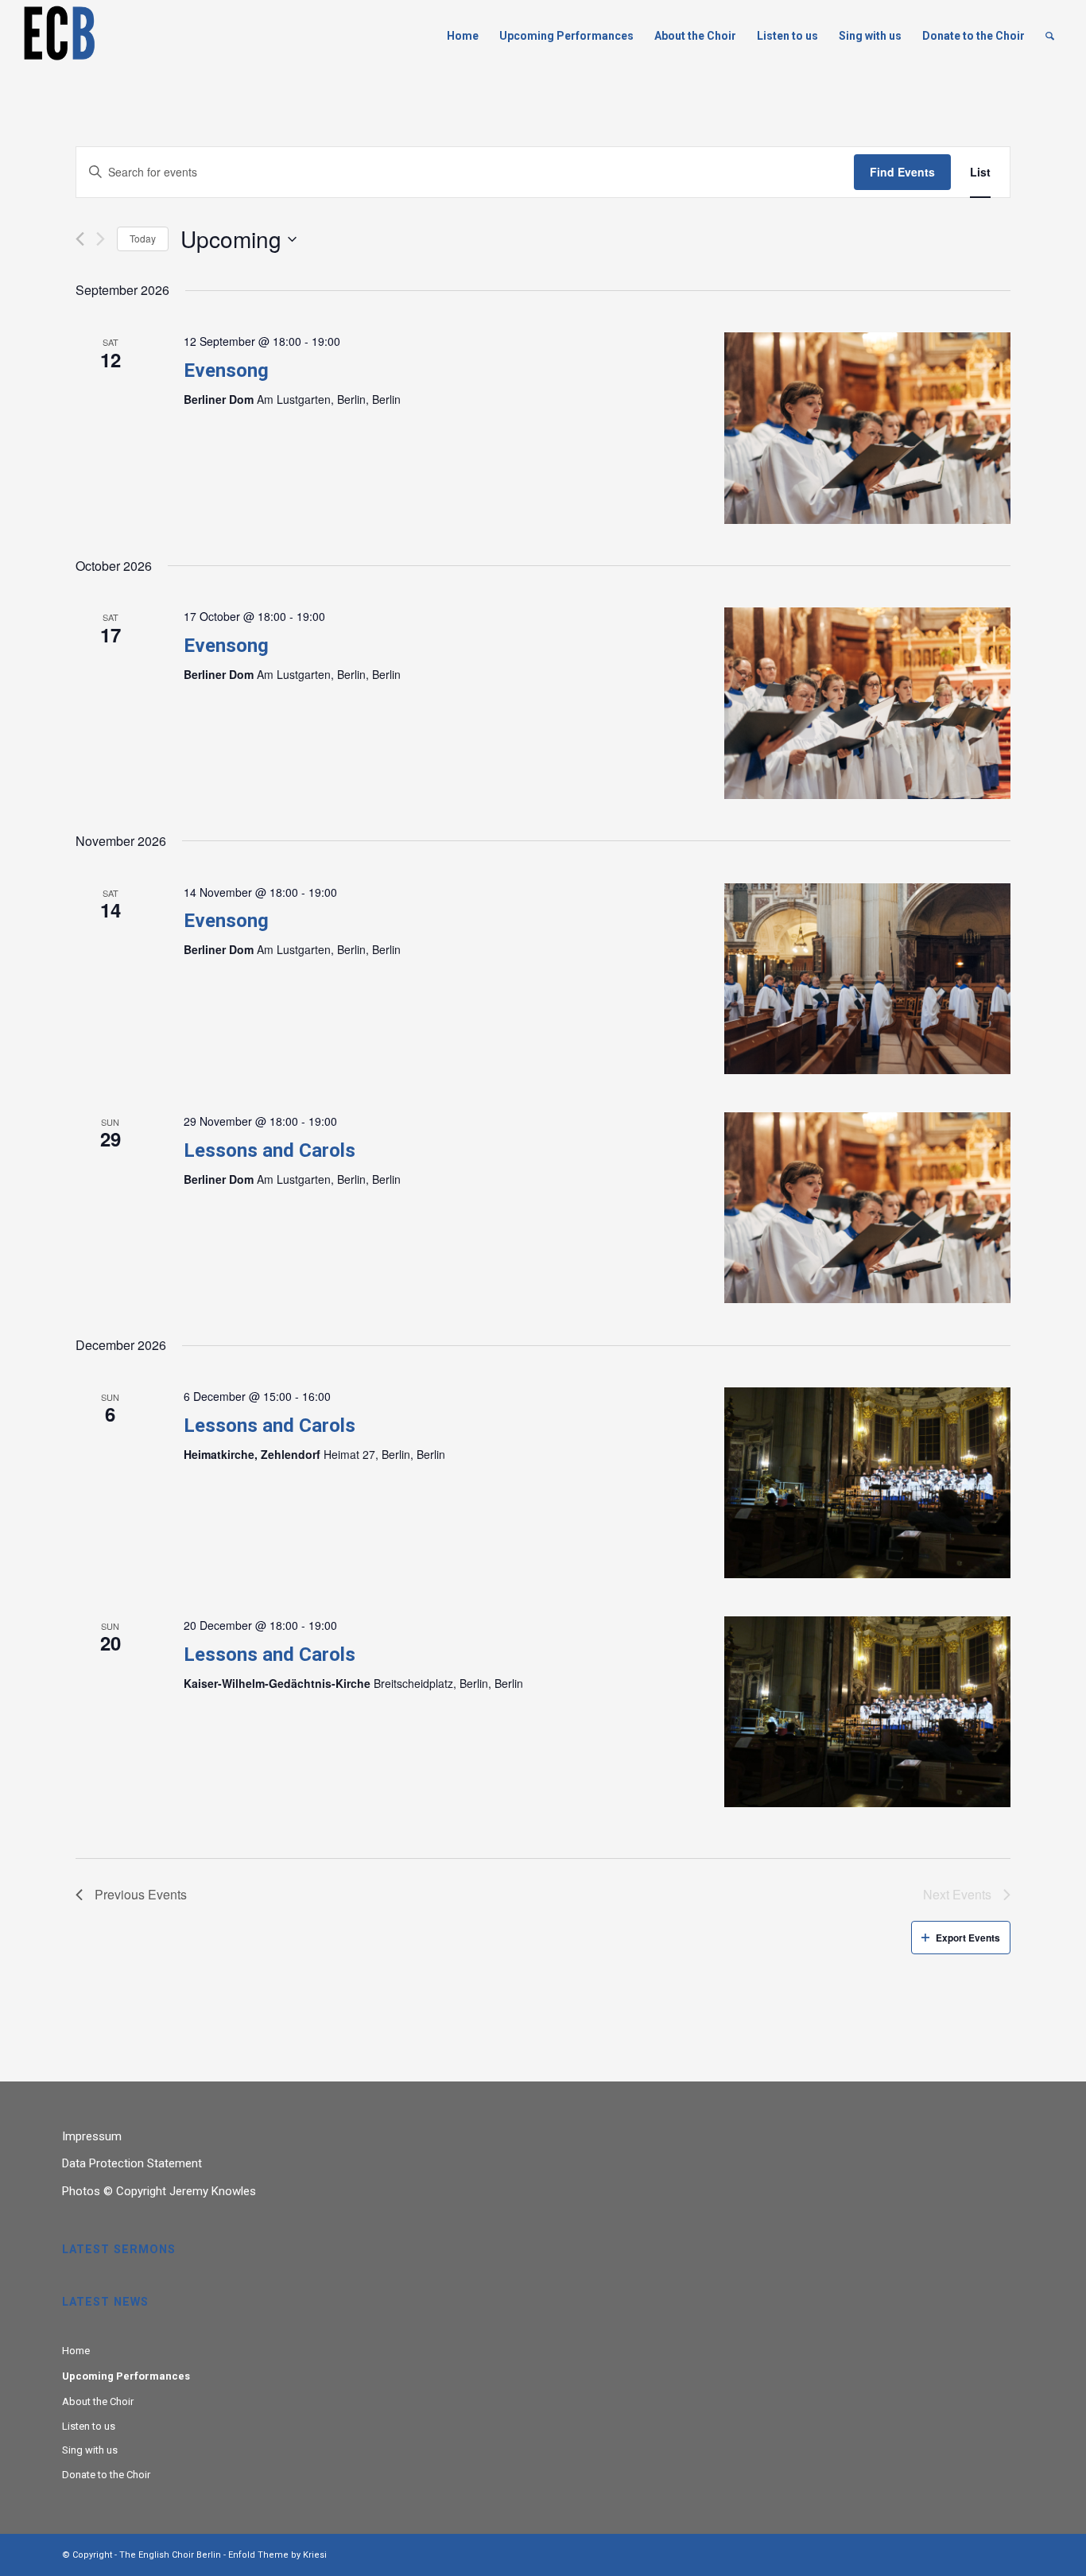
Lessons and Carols (270, 1150)
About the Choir (98, 2401)
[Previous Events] (80, 239)
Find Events (902, 172)
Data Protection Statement (132, 2163)
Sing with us (90, 2450)
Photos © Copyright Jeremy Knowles (159, 2191)
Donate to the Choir (106, 2475)
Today (143, 238)
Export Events (968, 1938)
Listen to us (89, 2426)
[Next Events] (101, 239)
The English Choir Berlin (170, 2555)
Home (76, 2351)
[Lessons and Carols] (867, 1208)
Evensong (226, 370)
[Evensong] (867, 428)
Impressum (92, 2136)
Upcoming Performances (126, 2376)
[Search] (1050, 36)
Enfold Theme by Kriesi (277, 2555)
